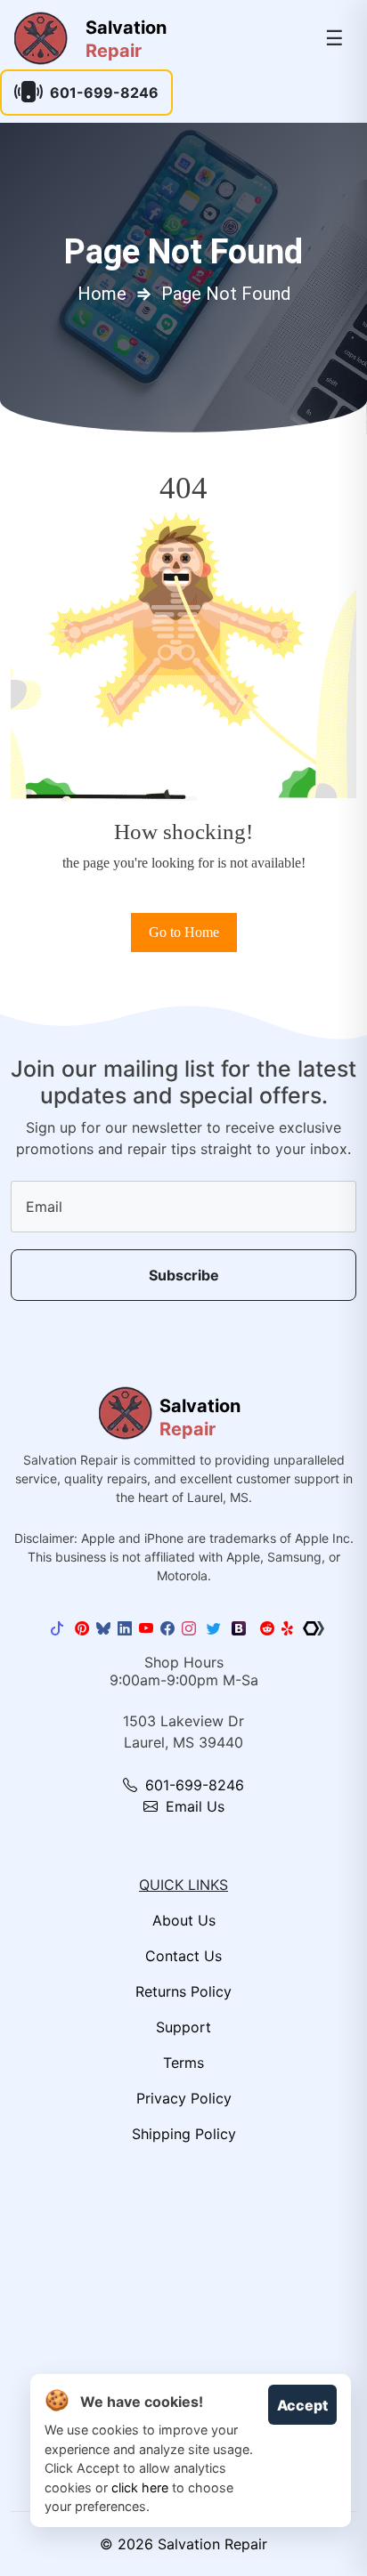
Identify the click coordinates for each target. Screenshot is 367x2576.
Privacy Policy (184, 2098)
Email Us (193, 1806)
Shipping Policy (184, 2134)
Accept (302, 2405)
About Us (184, 1920)
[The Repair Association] (314, 1628)
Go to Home (184, 932)
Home (102, 294)
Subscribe (184, 1275)
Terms (183, 2063)
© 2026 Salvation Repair (183, 2544)
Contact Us (183, 1956)
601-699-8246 (104, 93)
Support (183, 2027)
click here (140, 2487)
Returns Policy (183, 1991)
